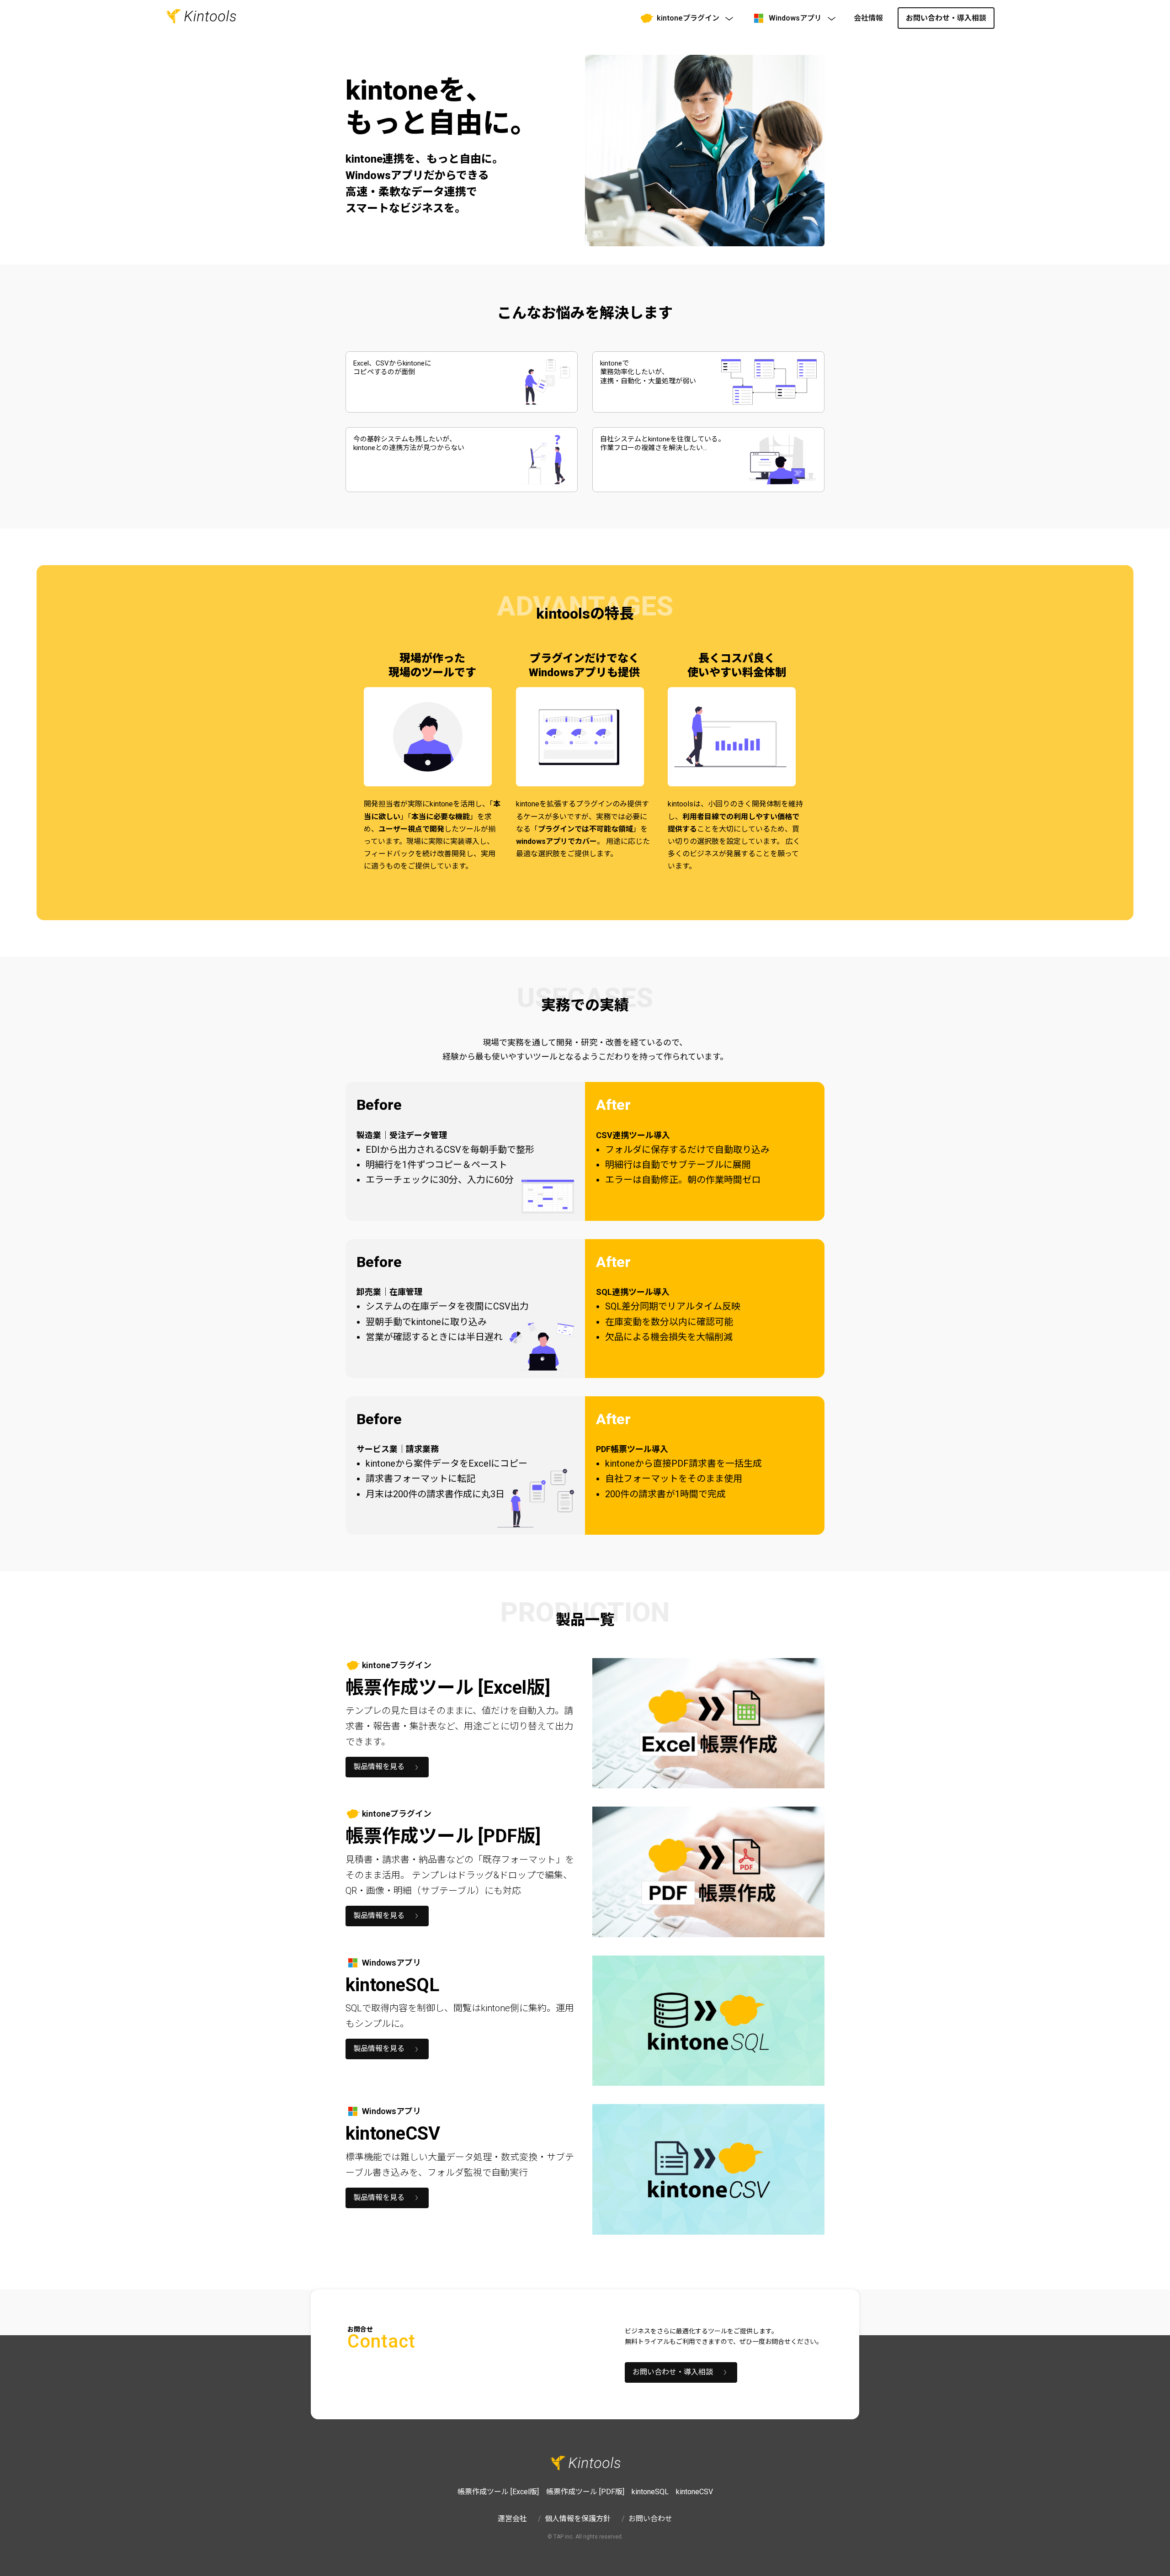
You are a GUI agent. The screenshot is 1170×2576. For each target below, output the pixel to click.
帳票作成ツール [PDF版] (585, 2492)
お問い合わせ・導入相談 (946, 18)
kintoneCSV (694, 2492)
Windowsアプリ (795, 18)
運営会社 (512, 2519)
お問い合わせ (650, 2519)
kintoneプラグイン (688, 18)
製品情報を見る (379, 1767)
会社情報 (868, 18)
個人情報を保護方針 (578, 2519)
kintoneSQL (650, 2492)
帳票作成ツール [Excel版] (498, 2492)
